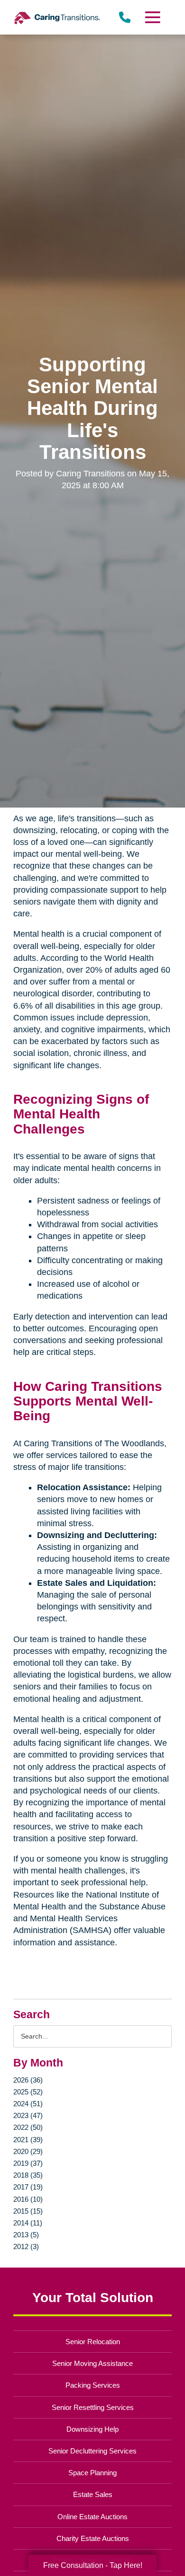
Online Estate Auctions (92, 2517)
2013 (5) (26, 2235)
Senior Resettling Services (93, 2407)
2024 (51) (28, 2104)
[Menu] (152, 17)
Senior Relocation (93, 2342)
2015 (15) (28, 2211)
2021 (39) (28, 2140)
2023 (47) (28, 2115)
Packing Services (93, 2385)
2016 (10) (28, 2199)
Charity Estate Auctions (93, 2538)
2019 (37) (28, 2163)
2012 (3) (26, 2246)
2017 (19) (28, 2187)
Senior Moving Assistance (92, 2363)
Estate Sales (93, 2494)
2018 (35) (28, 2175)
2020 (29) (28, 2151)
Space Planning (92, 2473)
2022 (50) (28, 2127)
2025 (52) (28, 2092)
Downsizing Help (92, 2429)
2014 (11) (28, 2223)
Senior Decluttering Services (92, 2451)
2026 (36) (28, 2080)
